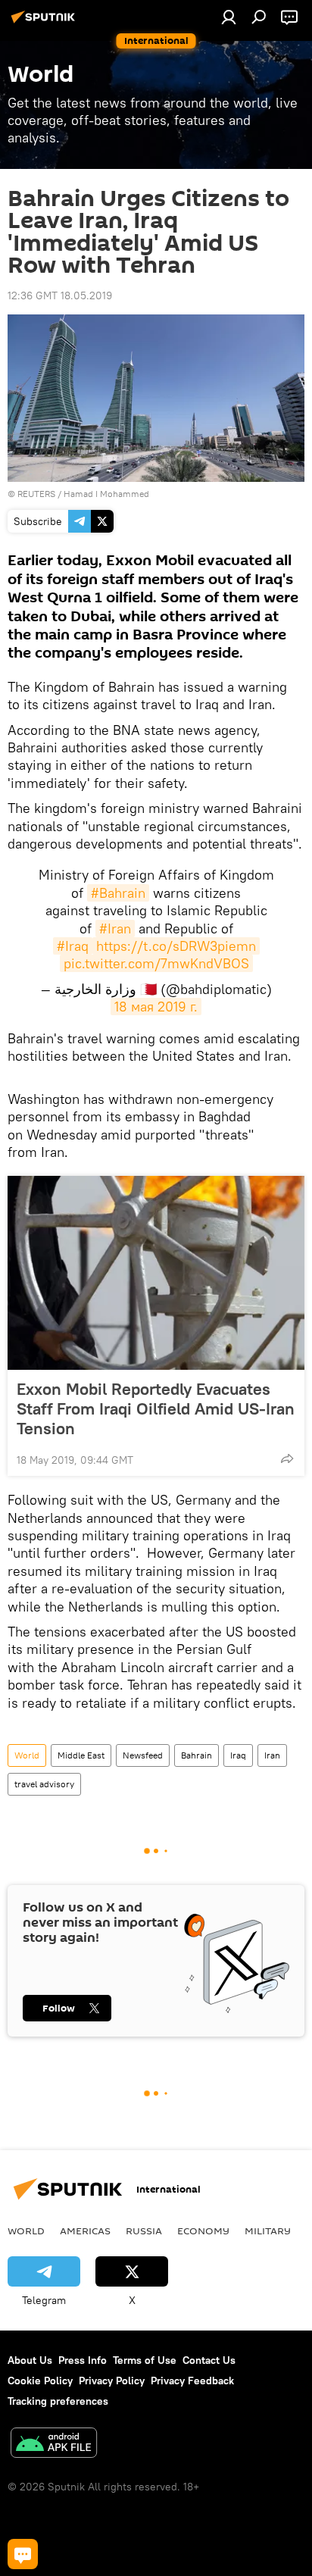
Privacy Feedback (192, 2381)
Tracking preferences (58, 2401)
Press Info (83, 2360)
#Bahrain (118, 893)
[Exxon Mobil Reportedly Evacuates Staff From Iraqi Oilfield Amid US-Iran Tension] (156, 1273)
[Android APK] (54, 2445)
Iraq (238, 1755)
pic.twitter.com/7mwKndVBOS (156, 963)
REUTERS (36, 494)
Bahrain (197, 1755)
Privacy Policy (112, 2381)
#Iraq (73, 946)
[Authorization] (229, 17)
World (27, 1755)
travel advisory (44, 1784)
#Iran (115, 928)
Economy (203, 2231)
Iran (272, 1755)
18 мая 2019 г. (156, 1007)
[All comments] (23, 2554)
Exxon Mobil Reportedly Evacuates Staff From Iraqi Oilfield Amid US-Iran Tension (156, 1408)
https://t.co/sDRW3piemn (176, 946)
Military (268, 2231)
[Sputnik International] (45, 23)
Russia (144, 2231)
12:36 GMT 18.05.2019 (60, 295)
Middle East (81, 1755)
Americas (85, 2231)
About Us (30, 2360)
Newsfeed (143, 1755)
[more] (287, 1458)
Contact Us (209, 2360)
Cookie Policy (40, 2381)
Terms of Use (145, 2360)
